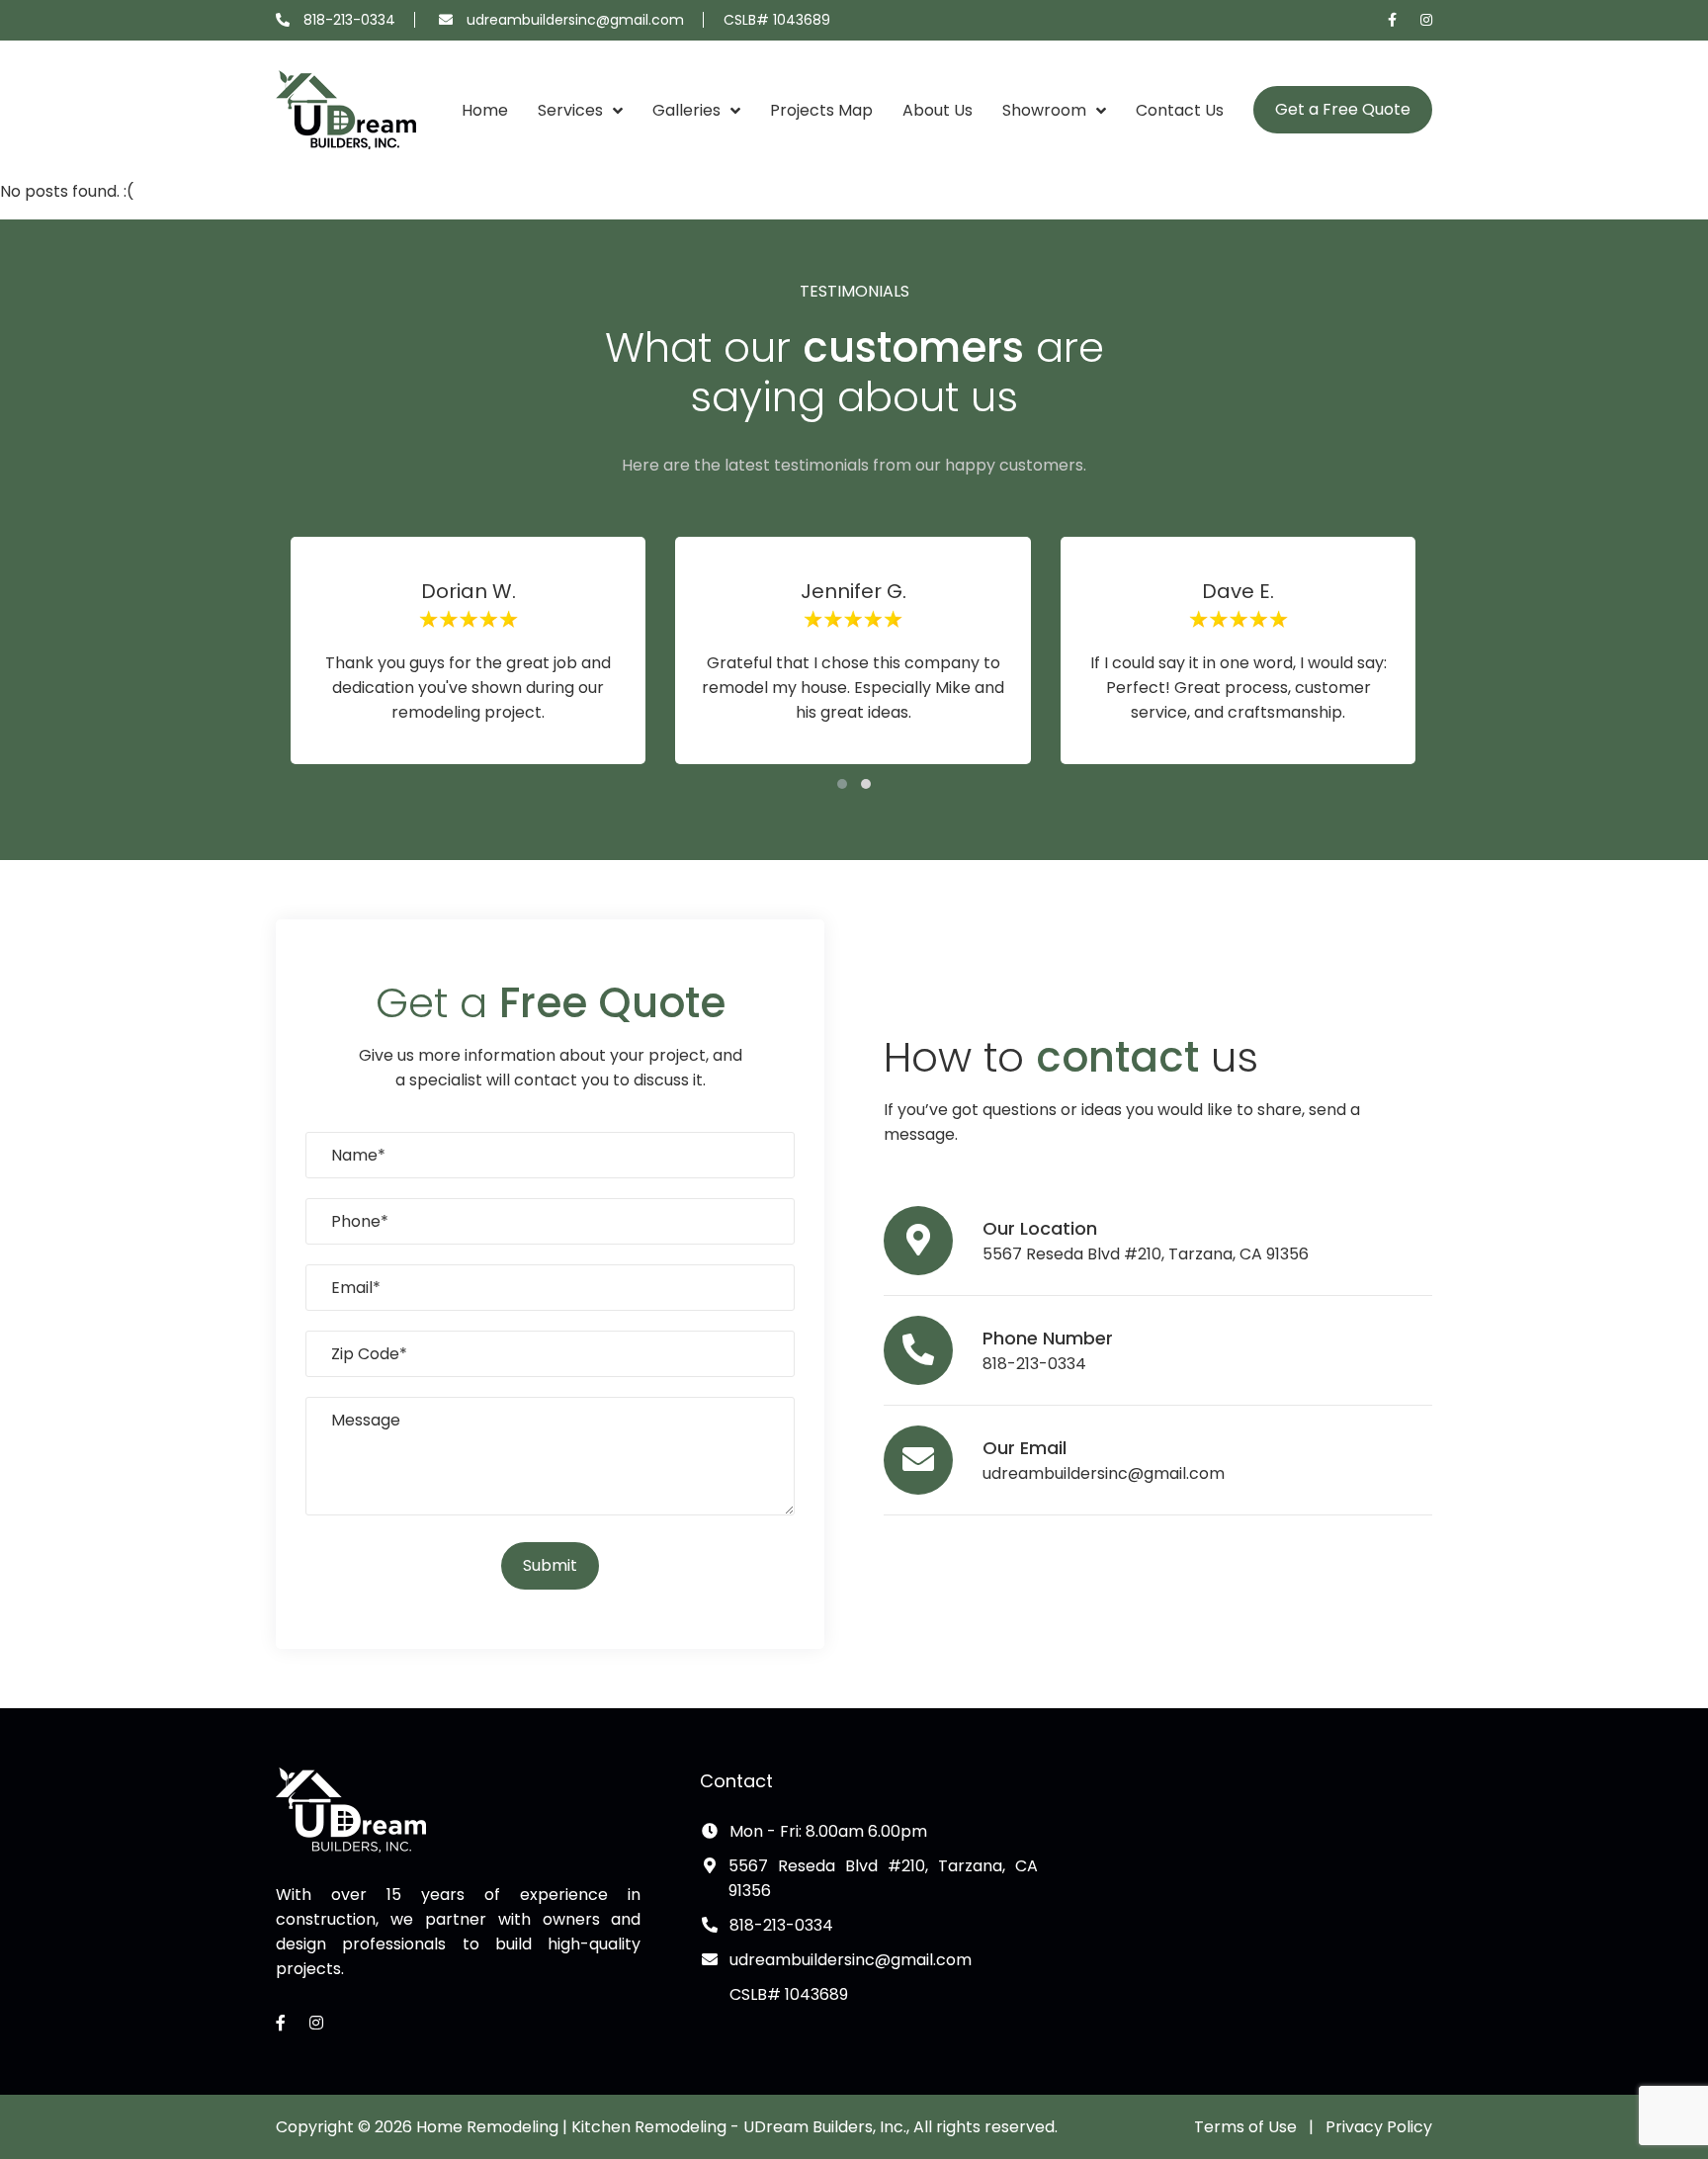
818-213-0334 (349, 20)
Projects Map (821, 110)
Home (485, 110)
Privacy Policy (1379, 2127)
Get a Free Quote (1343, 109)
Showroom (1044, 110)
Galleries (686, 110)
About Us (938, 110)
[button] (842, 784)
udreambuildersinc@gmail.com (575, 20)
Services (570, 110)
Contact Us (1180, 110)
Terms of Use (1245, 2127)
